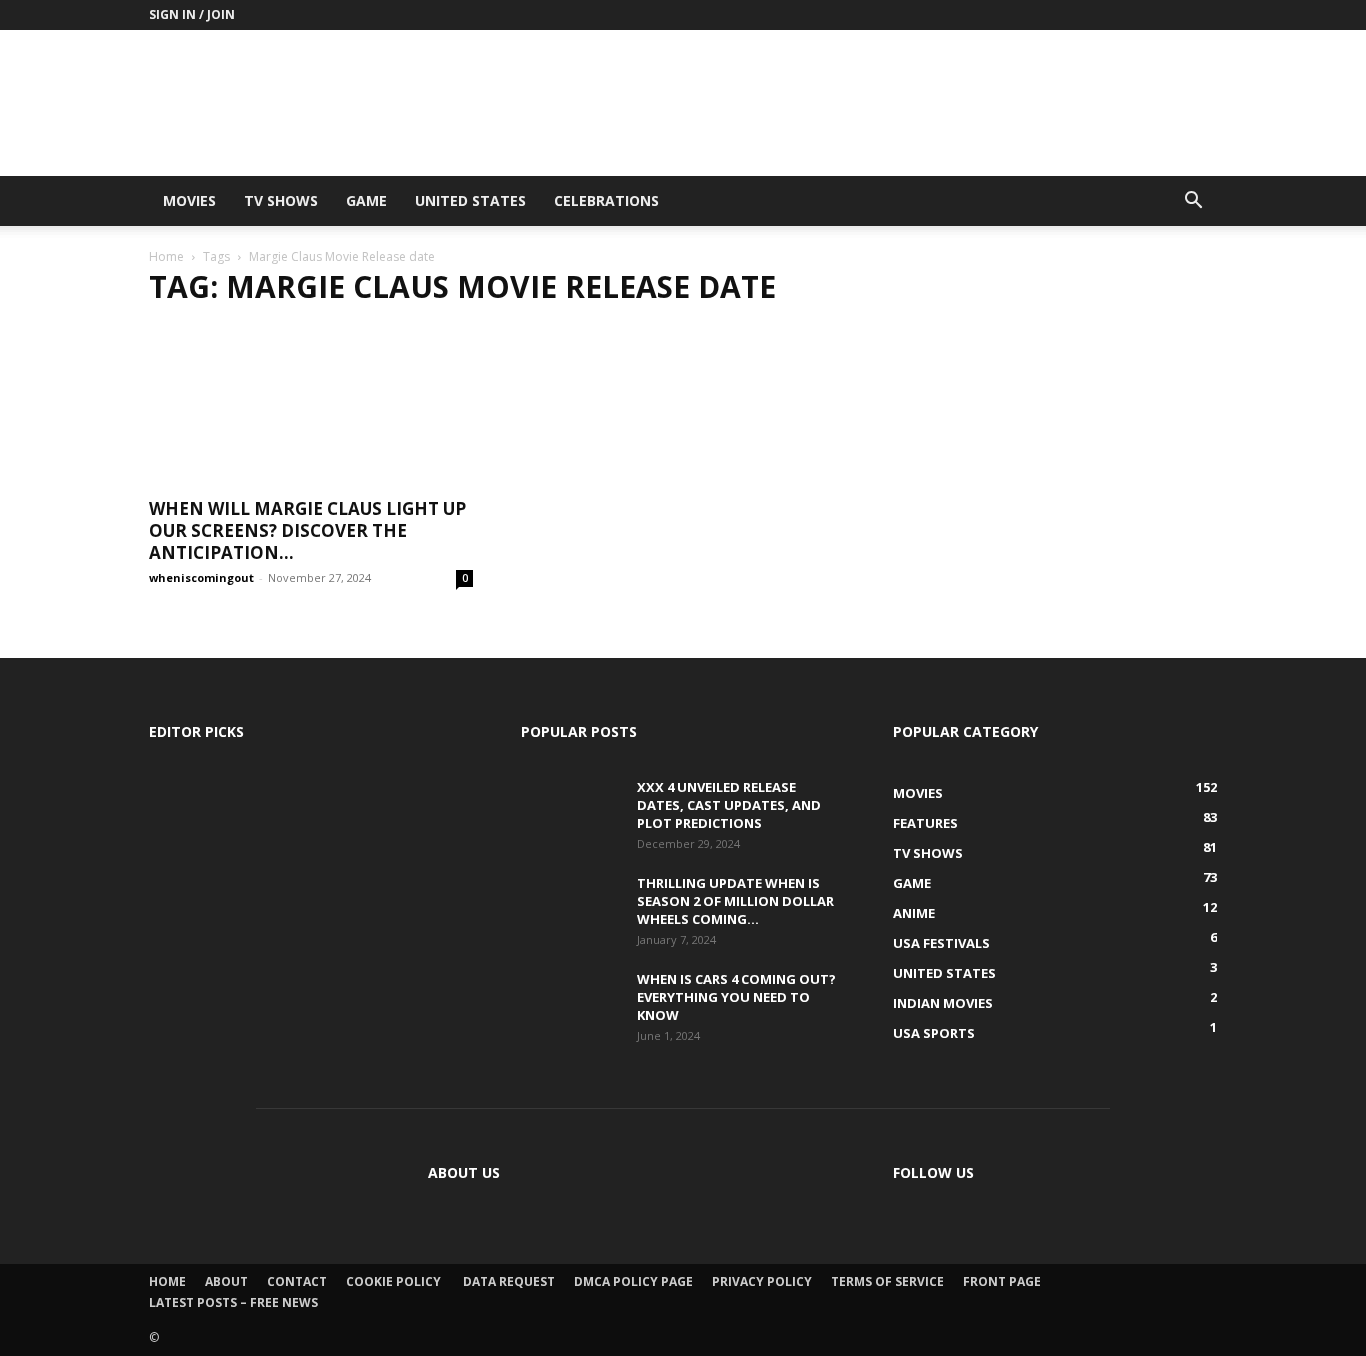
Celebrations (606, 200)
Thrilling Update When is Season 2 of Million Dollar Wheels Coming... (735, 901)
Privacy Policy (762, 1281)
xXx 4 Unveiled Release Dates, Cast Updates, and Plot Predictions (729, 805)
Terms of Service (887, 1281)
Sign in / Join (192, 14)
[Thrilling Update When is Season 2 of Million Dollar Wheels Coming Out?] (571, 902)
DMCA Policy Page (633, 1281)
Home (166, 256)
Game (366, 200)
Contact (297, 1281)
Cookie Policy (395, 1281)
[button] (1193, 202)
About (226, 1281)
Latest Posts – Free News (233, 1302)
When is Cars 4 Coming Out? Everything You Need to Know (736, 997)
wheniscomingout (201, 577)
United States (470, 200)
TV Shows (281, 200)
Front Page (1002, 1281)
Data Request (509, 1281)
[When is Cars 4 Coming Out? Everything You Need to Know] (571, 1003)
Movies (189, 200)
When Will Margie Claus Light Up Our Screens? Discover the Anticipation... (307, 530)
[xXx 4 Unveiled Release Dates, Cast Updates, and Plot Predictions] (571, 806)
